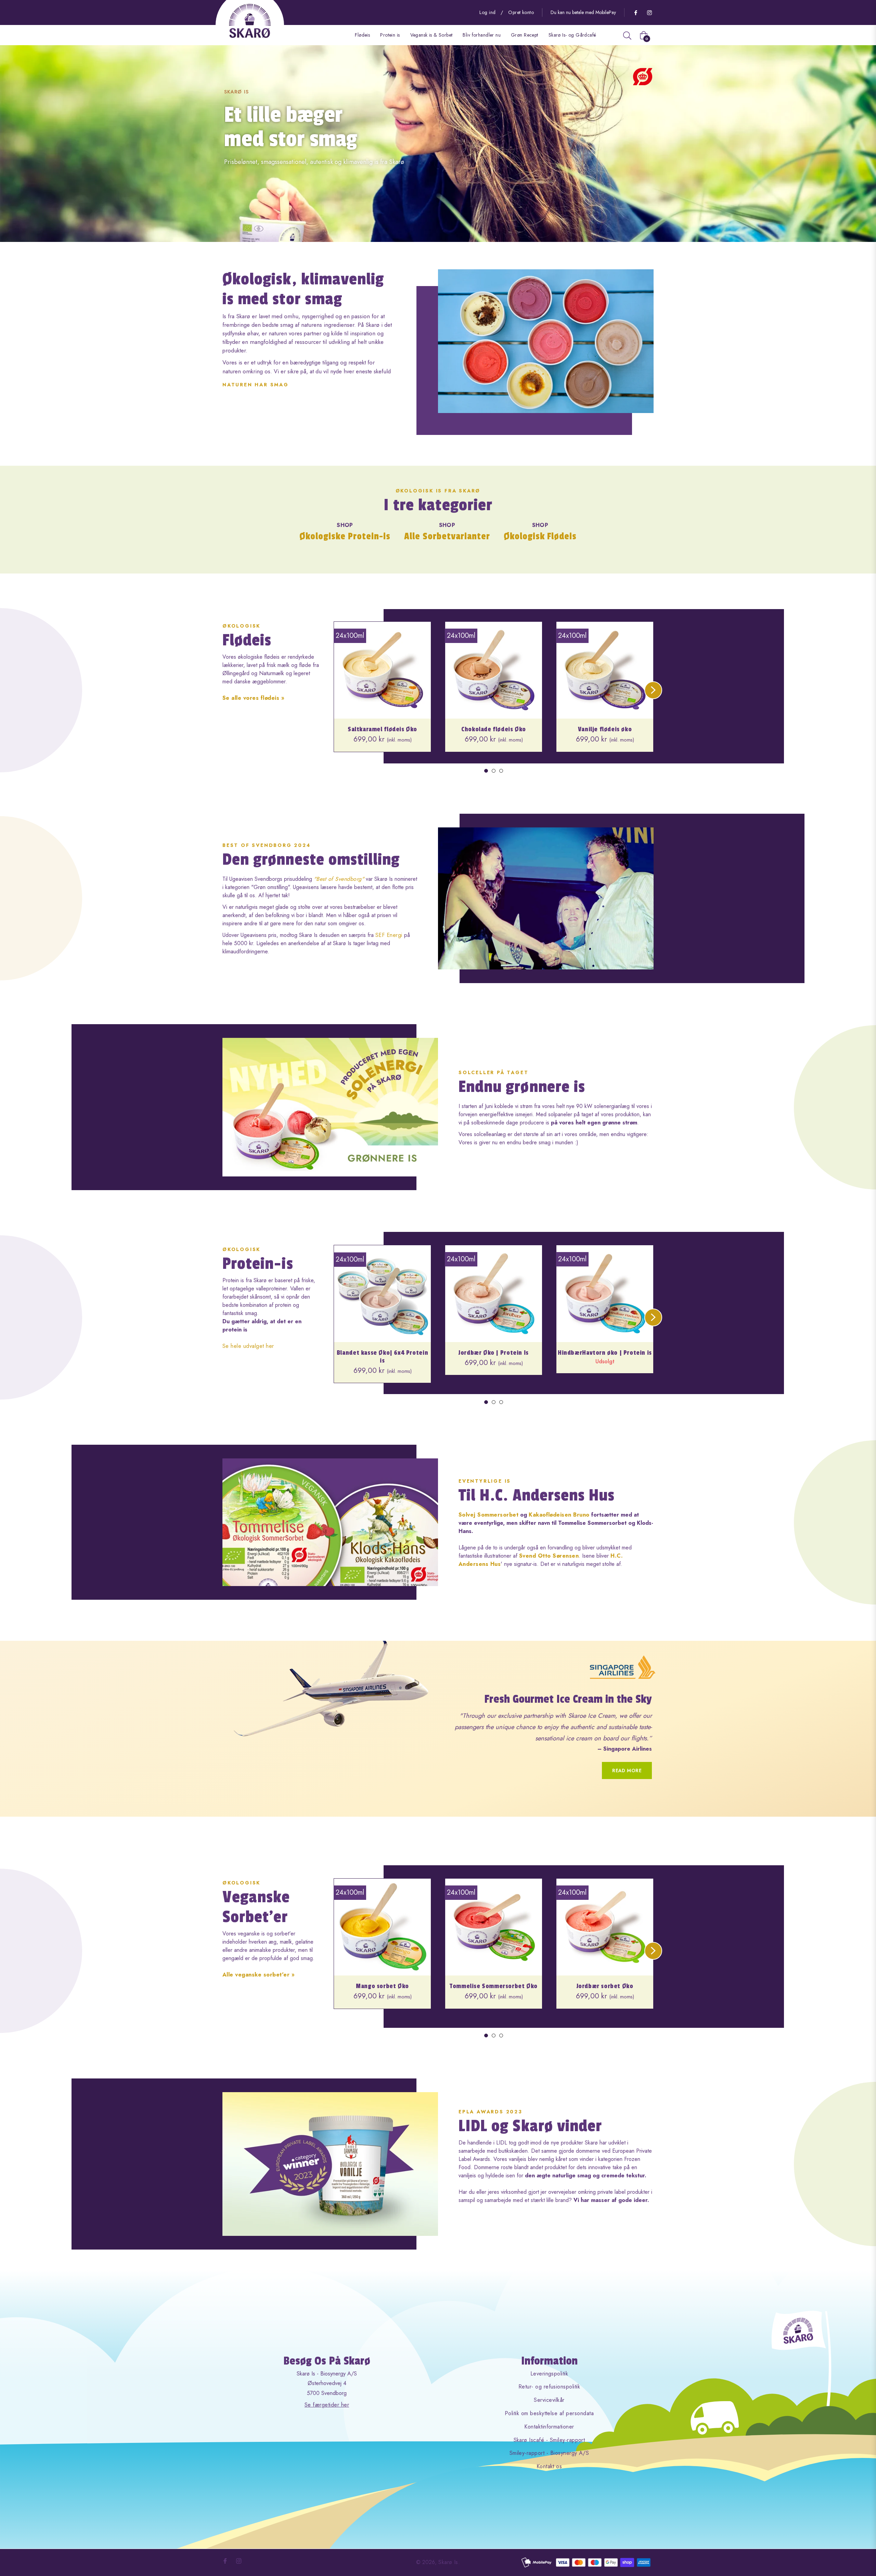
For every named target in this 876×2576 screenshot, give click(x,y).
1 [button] (486, 771)
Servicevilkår (549, 2400)
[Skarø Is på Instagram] (649, 12)
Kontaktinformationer (549, 2427)
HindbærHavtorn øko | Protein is (605, 1353)
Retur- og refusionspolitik (549, 2387)
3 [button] (501, 771)
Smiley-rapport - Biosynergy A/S (549, 2453)
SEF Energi (390, 935)
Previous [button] (325, 681)
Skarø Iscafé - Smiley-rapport (549, 2440)
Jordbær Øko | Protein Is (494, 1353)
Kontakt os (549, 2466)
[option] (382, 693)
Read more (627, 1770)
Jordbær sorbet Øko (605, 1986)
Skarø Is (448, 2562)
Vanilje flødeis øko (605, 729)
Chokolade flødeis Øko (494, 729)
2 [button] (494, 771)
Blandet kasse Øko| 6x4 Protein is (382, 1357)
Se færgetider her (327, 2405)
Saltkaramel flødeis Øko (382, 729)
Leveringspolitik (549, 2374)
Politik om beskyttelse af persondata (549, 2413)
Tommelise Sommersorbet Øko (494, 1986)
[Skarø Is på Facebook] (635, 12)
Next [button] (644, 681)
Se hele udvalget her (248, 1346)
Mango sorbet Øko (382, 1986)
